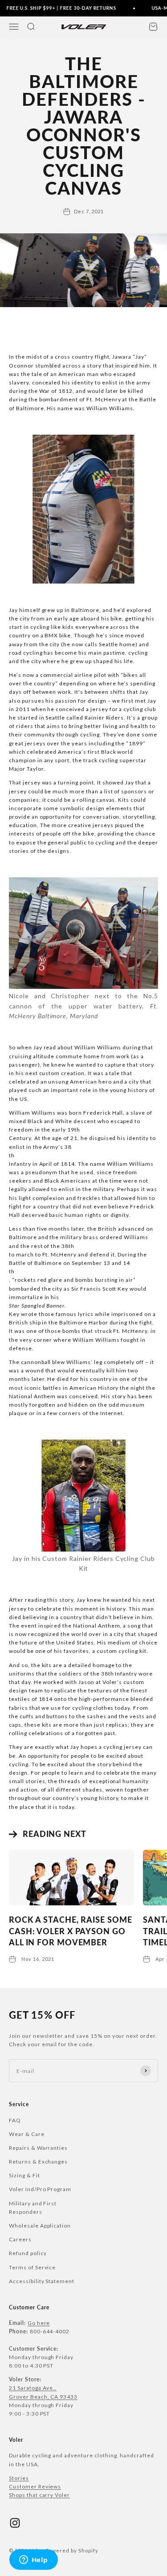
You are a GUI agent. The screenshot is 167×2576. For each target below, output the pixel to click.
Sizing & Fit (24, 2175)
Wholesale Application (40, 2226)
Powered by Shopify (72, 2550)
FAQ (15, 2120)
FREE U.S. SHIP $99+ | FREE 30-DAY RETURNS (56, 8)
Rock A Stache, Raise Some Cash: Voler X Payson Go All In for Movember (71, 1931)
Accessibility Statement (42, 2281)
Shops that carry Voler (39, 2495)
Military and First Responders (33, 2208)
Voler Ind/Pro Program (40, 2189)
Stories (19, 2478)
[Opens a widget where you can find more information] (33, 2560)
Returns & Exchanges (38, 2162)
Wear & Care (27, 2134)
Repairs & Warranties (38, 2148)
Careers (20, 2239)
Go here (39, 2323)
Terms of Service (32, 2267)
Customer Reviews (35, 2486)
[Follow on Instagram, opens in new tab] (15, 2523)
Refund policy (28, 2253)
